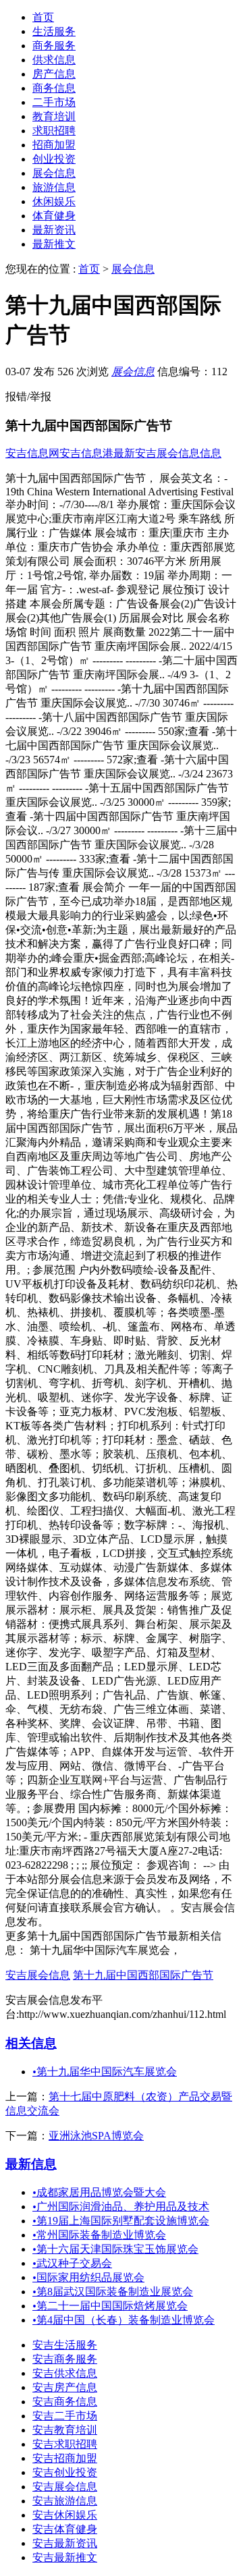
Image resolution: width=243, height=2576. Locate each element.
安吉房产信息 (65, 2387)
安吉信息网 (32, 453)
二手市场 (54, 102)
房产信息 (54, 74)
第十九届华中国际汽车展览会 (105, 2072)
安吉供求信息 (65, 2373)
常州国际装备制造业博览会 (99, 2235)
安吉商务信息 (65, 2402)
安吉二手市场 (65, 2416)
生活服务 (54, 31)
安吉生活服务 (65, 2345)
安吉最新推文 (65, 2557)
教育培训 (54, 116)
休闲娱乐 (54, 201)
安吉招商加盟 (65, 2458)
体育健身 (54, 216)
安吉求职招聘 (65, 2444)
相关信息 (31, 2043)
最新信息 (31, 2164)
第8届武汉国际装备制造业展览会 (113, 2292)
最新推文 (54, 244)
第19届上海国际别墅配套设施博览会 (121, 2221)
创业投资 (54, 159)
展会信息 (54, 173)
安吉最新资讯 (65, 2543)
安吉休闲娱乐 (65, 2515)
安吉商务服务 (65, 2359)
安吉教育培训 (65, 2430)
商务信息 (54, 88)
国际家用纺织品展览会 (88, 2277)
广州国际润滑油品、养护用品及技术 (121, 2207)
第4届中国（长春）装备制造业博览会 (124, 2320)
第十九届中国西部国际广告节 (143, 1975)
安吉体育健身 (65, 2529)
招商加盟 (54, 145)
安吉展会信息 (38, 1975)
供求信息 (54, 60)
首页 (43, 17)
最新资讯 (54, 230)
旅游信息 (54, 187)
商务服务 (54, 46)
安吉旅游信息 (65, 2501)
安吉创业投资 (65, 2472)
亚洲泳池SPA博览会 (96, 2136)
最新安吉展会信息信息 (167, 453)
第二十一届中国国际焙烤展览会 (110, 2306)
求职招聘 (54, 131)
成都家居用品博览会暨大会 (99, 2192)
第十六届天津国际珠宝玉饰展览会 (115, 2249)
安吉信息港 (86, 453)
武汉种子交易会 (72, 2263)
